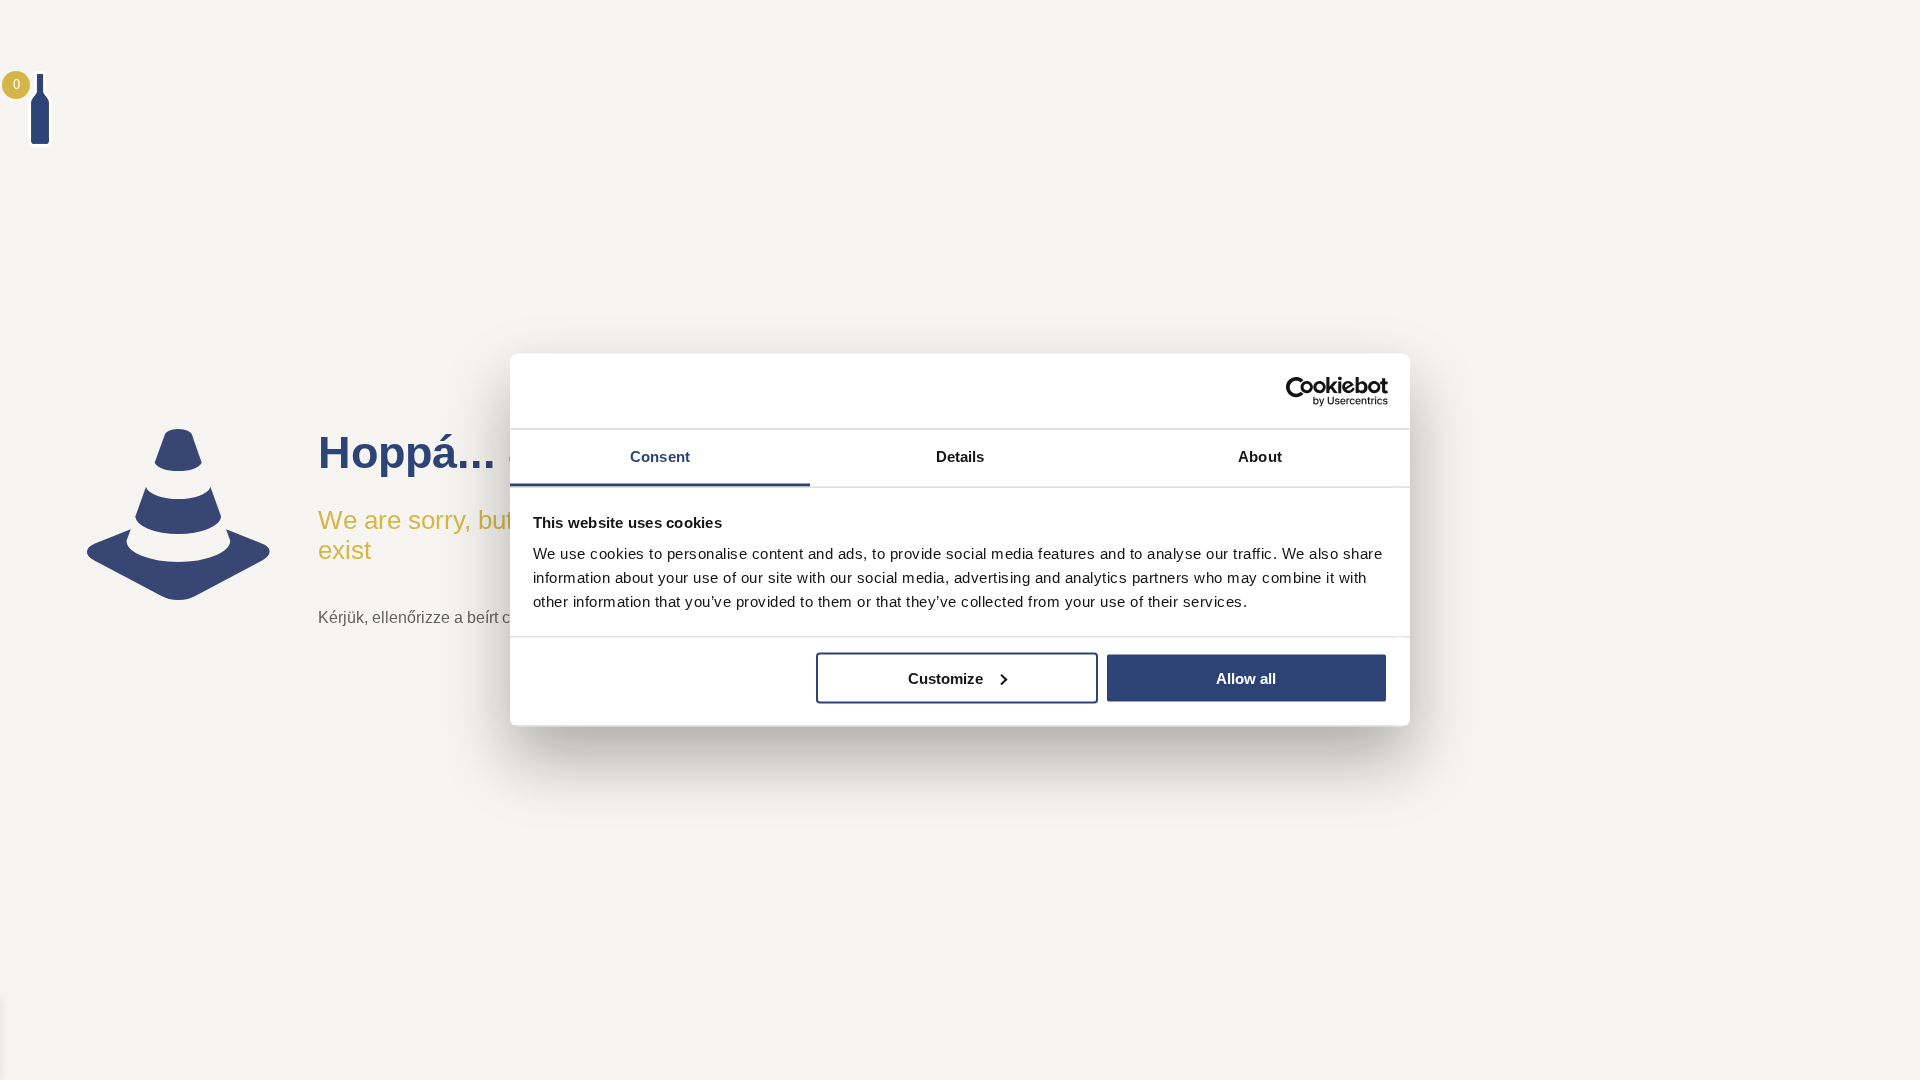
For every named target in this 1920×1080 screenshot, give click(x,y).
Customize (945, 677)
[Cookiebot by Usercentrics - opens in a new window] (1300, 391)
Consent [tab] (660, 456)
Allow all (1246, 677)
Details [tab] (960, 456)
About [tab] (1260, 456)
